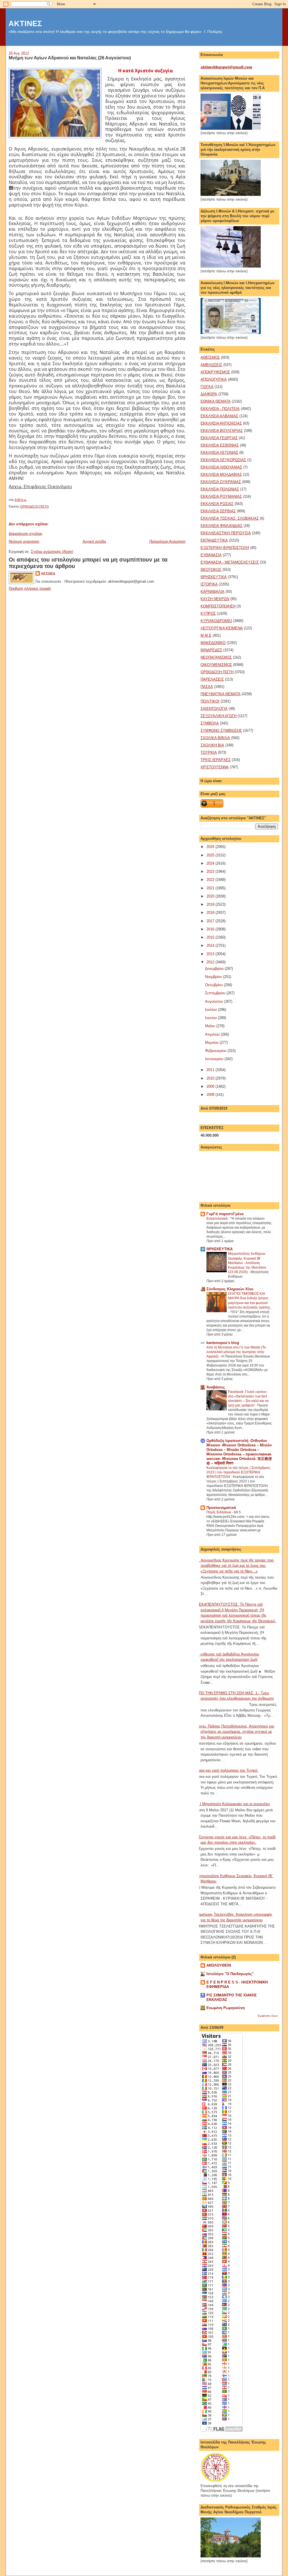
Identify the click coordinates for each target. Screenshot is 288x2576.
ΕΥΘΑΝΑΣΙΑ (211, 555)
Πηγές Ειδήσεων (219, 1512)
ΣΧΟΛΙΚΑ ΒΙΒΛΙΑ (215, 738)
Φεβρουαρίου (216, 1051)
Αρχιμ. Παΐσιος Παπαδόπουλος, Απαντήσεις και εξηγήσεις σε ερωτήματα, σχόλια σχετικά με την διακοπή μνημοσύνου (235, 1732)
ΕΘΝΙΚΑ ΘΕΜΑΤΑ (216, 401)
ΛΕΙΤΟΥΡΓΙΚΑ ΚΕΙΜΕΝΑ (222, 628)
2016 (211, 929)
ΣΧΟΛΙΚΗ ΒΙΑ (212, 745)
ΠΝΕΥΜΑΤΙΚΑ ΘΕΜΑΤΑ (220, 694)
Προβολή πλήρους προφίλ (30, 588)
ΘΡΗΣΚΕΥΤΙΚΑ (214, 577)
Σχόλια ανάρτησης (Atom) (52, 552)
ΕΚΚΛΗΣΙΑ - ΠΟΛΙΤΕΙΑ (220, 409)
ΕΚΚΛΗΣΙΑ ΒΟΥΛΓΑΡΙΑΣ (222, 431)
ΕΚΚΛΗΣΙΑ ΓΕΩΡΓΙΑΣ (219, 438)
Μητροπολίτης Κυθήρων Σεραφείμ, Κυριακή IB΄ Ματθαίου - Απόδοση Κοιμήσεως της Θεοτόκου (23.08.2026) (247, 1263)
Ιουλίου (211, 1010)
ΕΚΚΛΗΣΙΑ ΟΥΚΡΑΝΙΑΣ (221, 482)
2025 (211, 855)
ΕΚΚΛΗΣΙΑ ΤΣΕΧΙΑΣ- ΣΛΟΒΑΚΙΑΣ (230, 518)
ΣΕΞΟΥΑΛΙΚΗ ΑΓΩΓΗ (219, 716)
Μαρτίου (212, 1043)
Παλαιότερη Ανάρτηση (167, 541)
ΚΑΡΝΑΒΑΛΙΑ (212, 592)
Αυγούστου (215, 1001)
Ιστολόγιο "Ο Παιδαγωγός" (230, 1974)
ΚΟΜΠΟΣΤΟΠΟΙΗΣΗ (218, 606)
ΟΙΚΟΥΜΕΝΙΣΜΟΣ (216, 665)
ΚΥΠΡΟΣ (208, 613)
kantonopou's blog (223, 1343)
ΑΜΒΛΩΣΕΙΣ (211, 365)
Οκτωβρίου (214, 985)
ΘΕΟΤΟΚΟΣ (211, 570)
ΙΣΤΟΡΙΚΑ (209, 584)
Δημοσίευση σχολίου (25, 534)
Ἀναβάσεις (216, 1387)
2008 (211, 1095)
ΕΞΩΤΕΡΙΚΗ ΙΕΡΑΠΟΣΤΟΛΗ (225, 548)
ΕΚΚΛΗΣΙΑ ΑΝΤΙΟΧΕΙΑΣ (221, 423)
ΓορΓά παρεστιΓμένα (225, 1214)
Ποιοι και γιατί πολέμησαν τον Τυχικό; (227, 1770)
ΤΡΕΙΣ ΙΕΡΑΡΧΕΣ (216, 760)
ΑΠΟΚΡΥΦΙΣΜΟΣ (215, 372)
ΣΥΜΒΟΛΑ (210, 723)
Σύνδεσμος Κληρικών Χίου (230, 1289)
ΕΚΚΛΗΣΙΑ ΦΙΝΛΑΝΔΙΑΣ (221, 526)
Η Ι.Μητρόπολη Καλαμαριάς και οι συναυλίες (233, 1804)
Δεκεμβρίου (215, 969)
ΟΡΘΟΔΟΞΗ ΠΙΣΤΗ (34, 506)
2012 (211, 962)
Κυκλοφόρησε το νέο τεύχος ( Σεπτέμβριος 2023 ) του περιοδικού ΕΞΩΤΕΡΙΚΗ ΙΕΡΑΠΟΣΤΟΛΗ (238, 1472)
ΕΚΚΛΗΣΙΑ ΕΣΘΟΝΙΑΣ (220, 445)
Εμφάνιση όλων (268, 2016)
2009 (211, 1086)
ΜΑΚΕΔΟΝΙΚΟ (213, 643)
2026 (211, 847)
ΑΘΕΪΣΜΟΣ (210, 357)
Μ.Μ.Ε (206, 635)
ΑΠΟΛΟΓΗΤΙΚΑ (214, 379)
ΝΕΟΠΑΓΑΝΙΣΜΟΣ (216, 657)
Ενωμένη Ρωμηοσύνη (226, 2008)
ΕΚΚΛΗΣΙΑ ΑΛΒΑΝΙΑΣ (219, 416)
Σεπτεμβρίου (216, 993)
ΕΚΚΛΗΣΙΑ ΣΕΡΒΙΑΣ (218, 511)
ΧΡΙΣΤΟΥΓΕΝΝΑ (215, 767)
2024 (211, 863)
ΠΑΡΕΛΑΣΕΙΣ (212, 679)
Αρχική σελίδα (94, 541)
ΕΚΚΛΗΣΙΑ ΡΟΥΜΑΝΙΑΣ (221, 496)
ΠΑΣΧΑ (207, 687)
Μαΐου (211, 1026)
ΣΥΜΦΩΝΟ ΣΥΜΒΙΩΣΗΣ (221, 731)
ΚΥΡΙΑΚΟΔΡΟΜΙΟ (216, 621)
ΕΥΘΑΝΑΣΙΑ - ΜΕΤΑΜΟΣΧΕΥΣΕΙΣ (230, 562)
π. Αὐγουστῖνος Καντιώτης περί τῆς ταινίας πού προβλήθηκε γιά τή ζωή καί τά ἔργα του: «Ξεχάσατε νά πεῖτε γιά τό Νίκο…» (235, 1566)
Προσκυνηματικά (221, 1508)
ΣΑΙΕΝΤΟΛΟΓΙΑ (214, 709)
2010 (211, 1078)
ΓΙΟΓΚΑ (207, 387)
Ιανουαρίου (215, 1059)
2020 (211, 896)
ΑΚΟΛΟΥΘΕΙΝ (219, 1965)
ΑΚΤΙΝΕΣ (25, 23)
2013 (211, 954)
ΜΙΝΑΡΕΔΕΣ (211, 650)
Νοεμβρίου (214, 977)
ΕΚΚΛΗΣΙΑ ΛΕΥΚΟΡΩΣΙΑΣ (223, 460)
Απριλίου (213, 1034)
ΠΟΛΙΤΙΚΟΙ (210, 701)
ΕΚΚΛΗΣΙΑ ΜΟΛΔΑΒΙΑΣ (221, 474)
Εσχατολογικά (217, 1219)
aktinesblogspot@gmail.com (226, 67)
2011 (211, 1070)
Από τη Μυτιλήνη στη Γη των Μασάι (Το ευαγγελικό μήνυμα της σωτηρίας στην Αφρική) (236, 1352)
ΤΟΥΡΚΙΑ (209, 752)
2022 (211, 880)
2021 (211, 888)
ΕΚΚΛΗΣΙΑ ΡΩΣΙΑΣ (217, 504)
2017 (211, 921)
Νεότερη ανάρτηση (24, 541)
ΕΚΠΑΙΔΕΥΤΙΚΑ (214, 540)
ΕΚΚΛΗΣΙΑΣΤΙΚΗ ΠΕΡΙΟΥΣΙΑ (226, 533)
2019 (211, 904)
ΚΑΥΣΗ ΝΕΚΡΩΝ (215, 599)
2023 (211, 871)
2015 (211, 937)
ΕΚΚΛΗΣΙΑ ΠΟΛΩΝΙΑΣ (220, 489)
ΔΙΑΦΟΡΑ (209, 394)
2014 (211, 945)
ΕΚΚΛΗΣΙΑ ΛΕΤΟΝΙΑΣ (219, 453)
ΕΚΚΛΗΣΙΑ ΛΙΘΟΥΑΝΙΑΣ (221, 467)
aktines (48, 573)
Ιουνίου (211, 1018)
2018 (211, 913)
